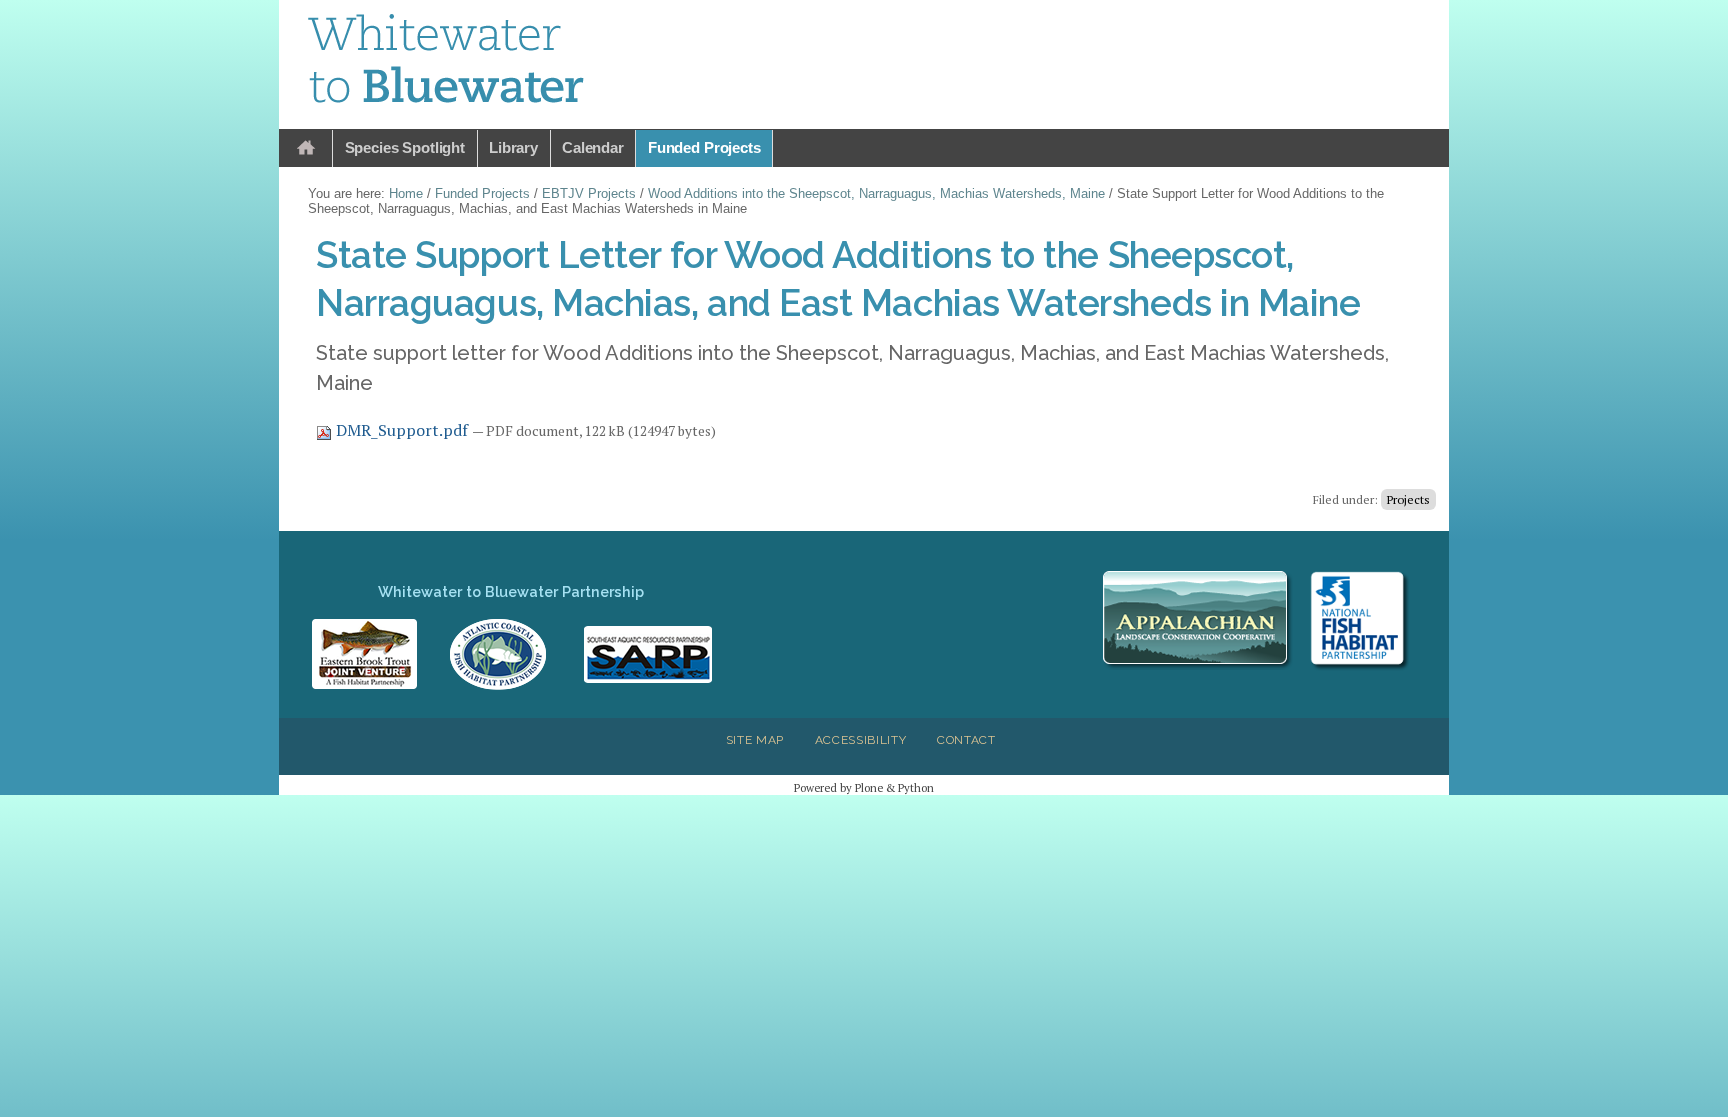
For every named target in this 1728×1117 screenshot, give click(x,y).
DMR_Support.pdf (402, 430)
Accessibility (861, 740)
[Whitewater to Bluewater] (447, 62)
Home (306, 148)
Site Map (755, 740)
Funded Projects (704, 147)
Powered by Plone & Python (864, 787)
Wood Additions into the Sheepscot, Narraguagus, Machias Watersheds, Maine (876, 193)
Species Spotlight (405, 147)
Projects (1408, 499)
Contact (966, 740)
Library (513, 147)
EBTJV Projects (589, 193)
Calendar (593, 147)
